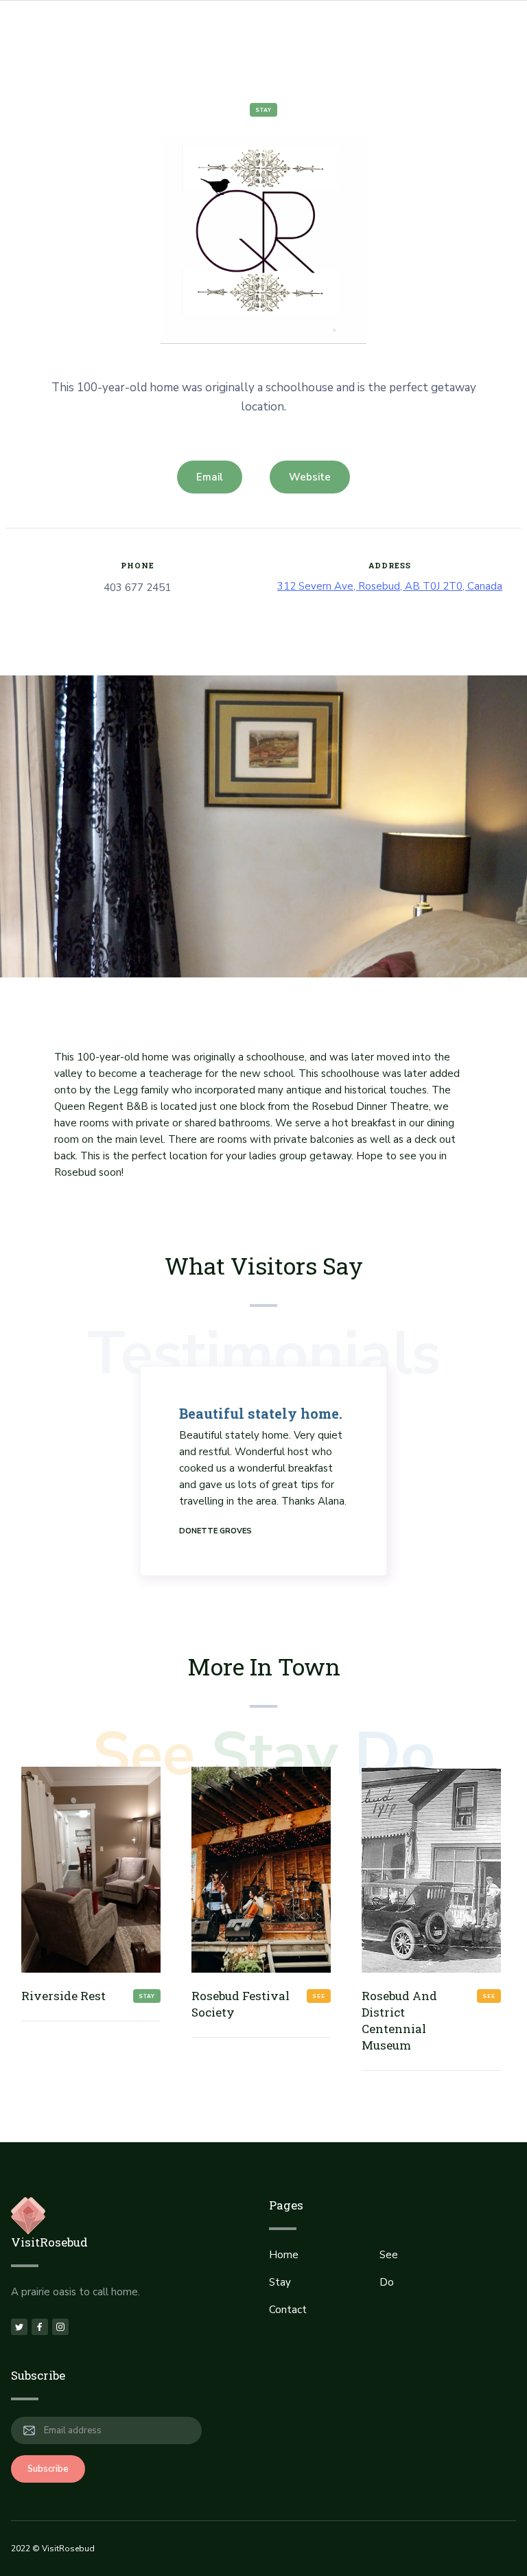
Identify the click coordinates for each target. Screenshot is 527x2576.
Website (310, 477)
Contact (288, 2310)
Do (387, 2282)
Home (284, 2255)
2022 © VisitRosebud (53, 2549)
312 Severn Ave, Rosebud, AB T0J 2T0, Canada (390, 586)
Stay (263, 110)
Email (210, 477)
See (389, 2255)
